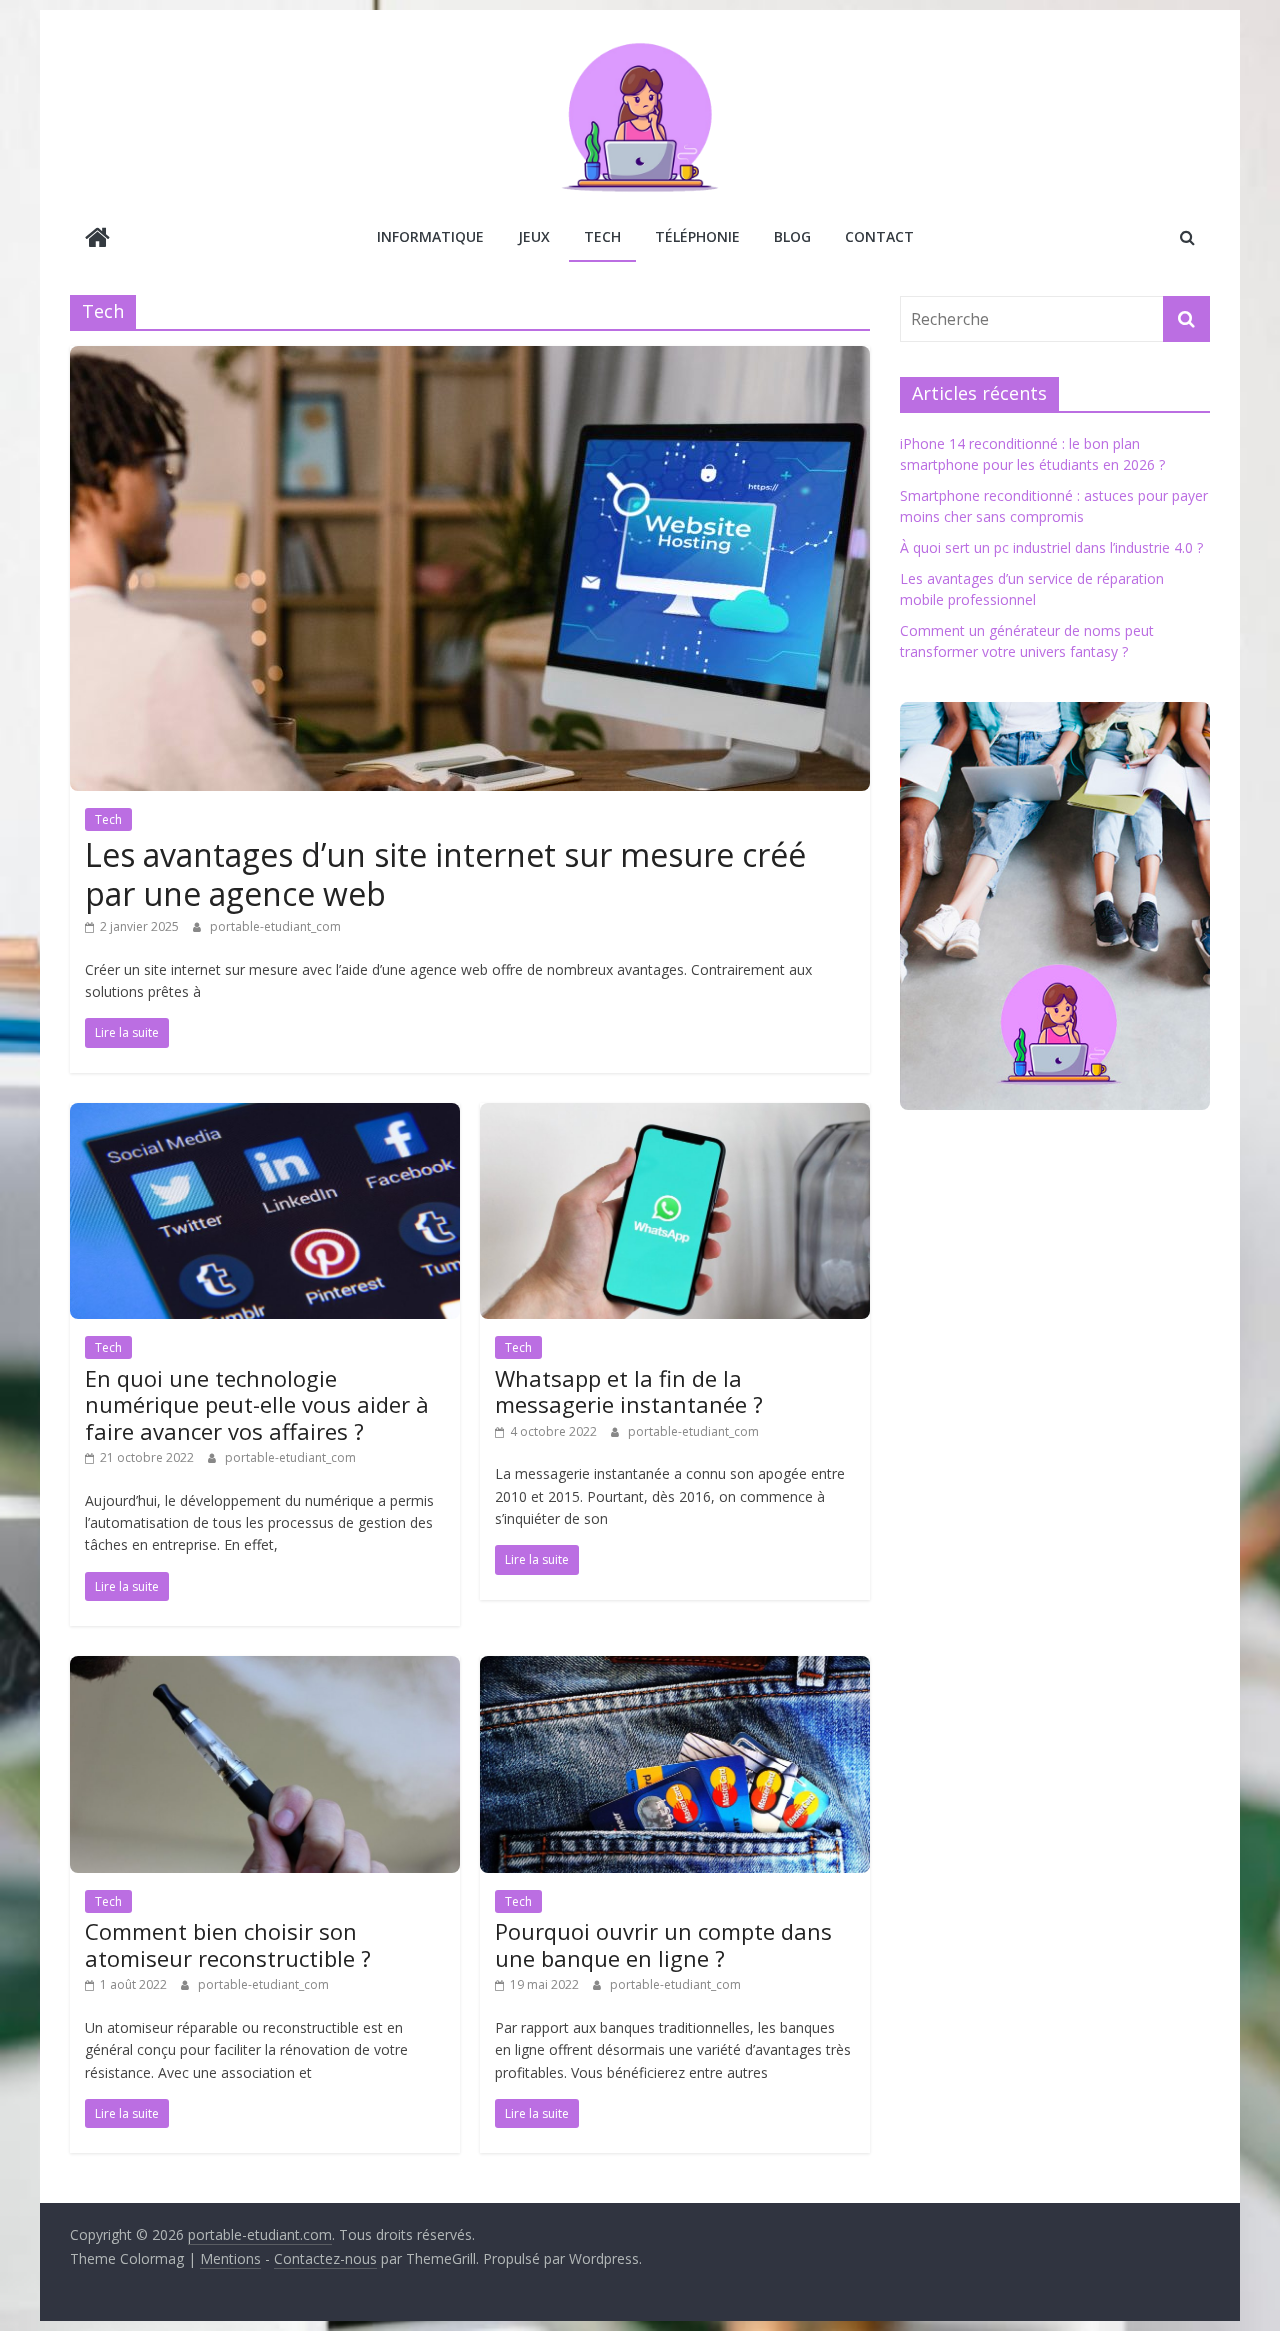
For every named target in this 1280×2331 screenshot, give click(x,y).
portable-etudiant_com (275, 926)
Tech (602, 236)
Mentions (230, 2258)
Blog (792, 236)
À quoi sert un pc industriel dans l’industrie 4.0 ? (1051, 547)
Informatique (430, 236)
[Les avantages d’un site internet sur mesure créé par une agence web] (470, 358)
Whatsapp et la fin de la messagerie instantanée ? (629, 1391)
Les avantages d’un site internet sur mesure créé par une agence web (445, 873)
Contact (879, 236)
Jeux (534, 236)
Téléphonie (697, 236)
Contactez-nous (325, 2258)
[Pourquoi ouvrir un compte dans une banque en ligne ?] (675, 1668)
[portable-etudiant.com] (97, 239)
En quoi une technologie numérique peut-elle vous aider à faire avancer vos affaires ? (257, 1404)
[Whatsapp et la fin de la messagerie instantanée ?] (675, 1115)
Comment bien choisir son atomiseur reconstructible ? (228, 1944)
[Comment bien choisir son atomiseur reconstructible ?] (265, 1668)
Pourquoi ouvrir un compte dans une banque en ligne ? (663, 1944)
